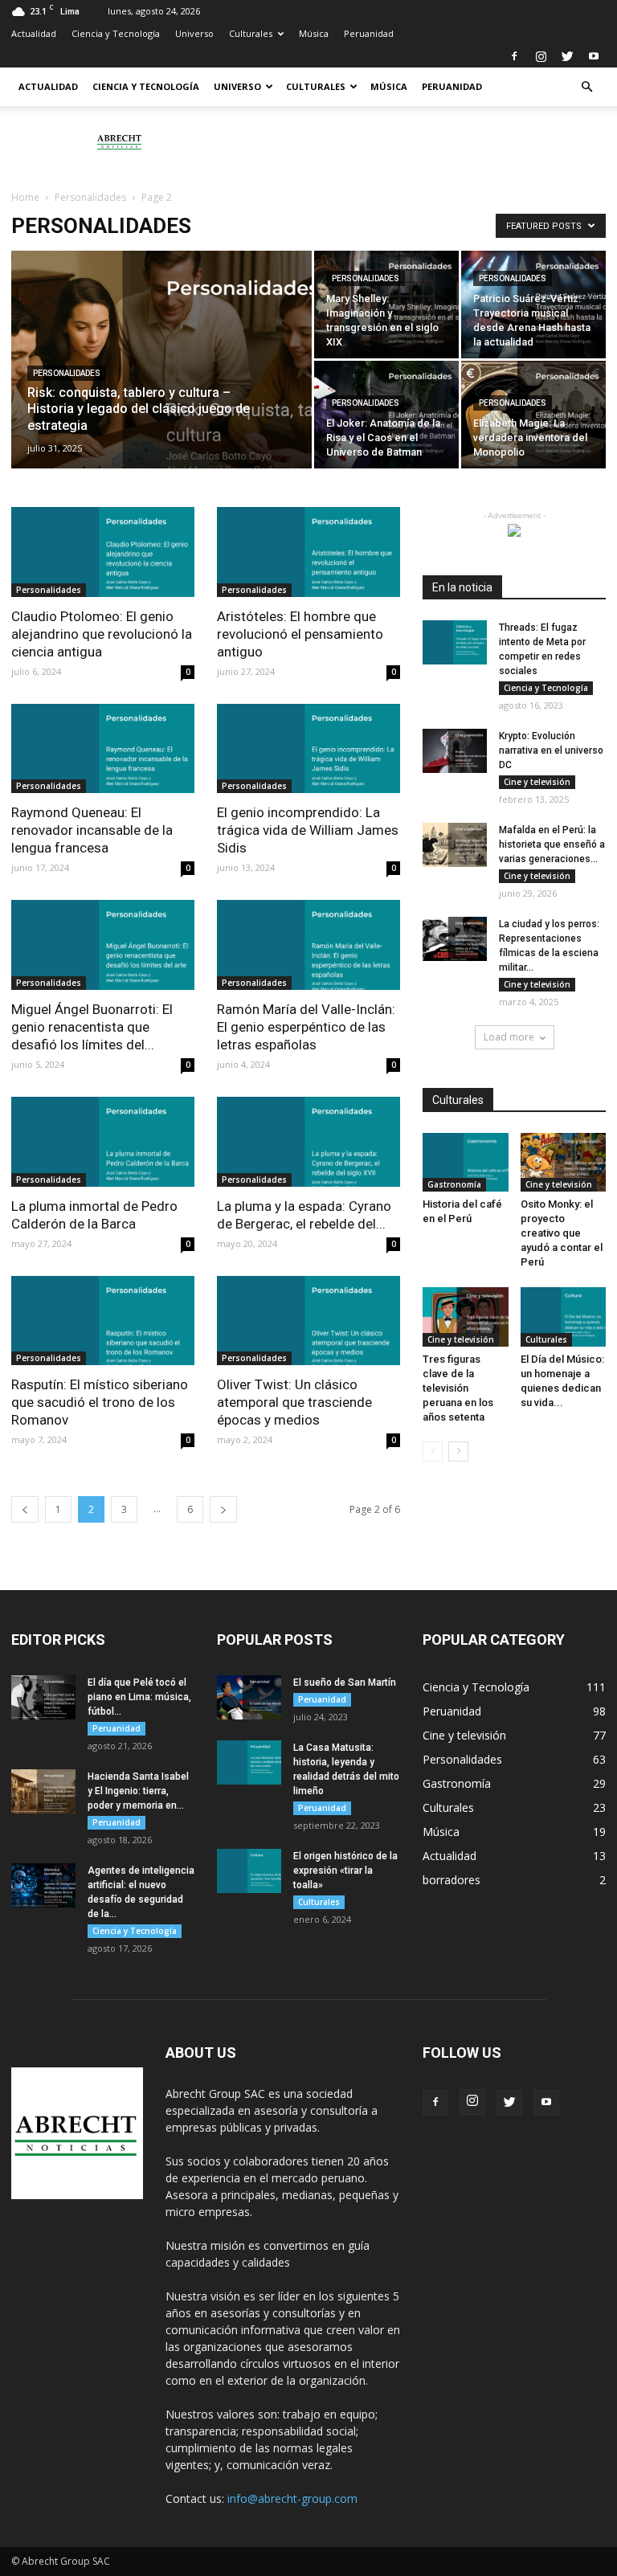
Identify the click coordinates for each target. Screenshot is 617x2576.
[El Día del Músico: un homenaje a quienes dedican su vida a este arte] (564, 1317)
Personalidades (90, 197)
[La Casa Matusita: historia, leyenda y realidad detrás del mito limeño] (249, 1762)
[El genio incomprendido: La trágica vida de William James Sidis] (308, 749)
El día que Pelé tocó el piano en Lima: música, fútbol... (139, 1697)
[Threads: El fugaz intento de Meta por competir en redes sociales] (455, 642)
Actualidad (34, 33)
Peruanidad (369, 33)
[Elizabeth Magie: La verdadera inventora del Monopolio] (533, 415)
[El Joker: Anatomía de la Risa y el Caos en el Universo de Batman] (386, 415)
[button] (586, 87)
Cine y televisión (537, 782)
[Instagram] (541, 56)
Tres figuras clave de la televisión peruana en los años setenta (458, 1388)
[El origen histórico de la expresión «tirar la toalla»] (249, 1871)
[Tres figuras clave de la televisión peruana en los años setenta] (466, 1317)
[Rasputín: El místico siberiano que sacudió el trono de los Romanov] (103, 1321)
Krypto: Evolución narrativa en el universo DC (551, 750)
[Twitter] (567, 56)
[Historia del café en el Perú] (466, 1162)
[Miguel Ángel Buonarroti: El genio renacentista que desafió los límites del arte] (103, 945)
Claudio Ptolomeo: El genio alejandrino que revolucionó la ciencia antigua (102, 634)
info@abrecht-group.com (292, 2498)
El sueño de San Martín (345, 1683)
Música (314, 33)
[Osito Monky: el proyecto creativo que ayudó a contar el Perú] (564, 1162)
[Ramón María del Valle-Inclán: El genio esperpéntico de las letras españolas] (308, 945)
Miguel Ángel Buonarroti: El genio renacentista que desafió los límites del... (92, 1027)
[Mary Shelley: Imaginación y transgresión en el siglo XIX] (386, 305)
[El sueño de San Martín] (249, 1697)
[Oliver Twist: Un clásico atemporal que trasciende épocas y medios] (308, 1321)
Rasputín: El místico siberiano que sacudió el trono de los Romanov (100, 1402)
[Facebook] (514, 56)
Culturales (251, 33)
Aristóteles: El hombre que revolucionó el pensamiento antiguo (300, 634)
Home (25, 197)
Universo (194, 33)
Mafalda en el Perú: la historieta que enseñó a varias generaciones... (552, 844)
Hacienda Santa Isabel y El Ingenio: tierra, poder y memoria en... (138, 1791)
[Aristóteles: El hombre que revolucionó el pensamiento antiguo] (308, 552)
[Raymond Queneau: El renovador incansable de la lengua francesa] (103, 749)
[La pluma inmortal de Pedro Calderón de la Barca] (103, 1142)
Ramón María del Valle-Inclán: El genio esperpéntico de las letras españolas (306, 1027)
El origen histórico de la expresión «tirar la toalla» (345, 1871)
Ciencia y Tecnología (116, 33)
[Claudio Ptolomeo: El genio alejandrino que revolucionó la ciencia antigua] (103, 552)
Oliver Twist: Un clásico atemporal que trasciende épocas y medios (294, 1402)
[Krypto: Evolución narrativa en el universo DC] (455, 751)
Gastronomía (454, 1184)
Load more (509, 1037)
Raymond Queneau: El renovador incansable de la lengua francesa (92, 830)
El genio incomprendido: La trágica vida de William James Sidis (308, 830)
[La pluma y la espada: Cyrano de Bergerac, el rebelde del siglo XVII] (308, 1142)
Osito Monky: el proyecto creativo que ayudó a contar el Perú (562, 1233)
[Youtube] (594, 56)
